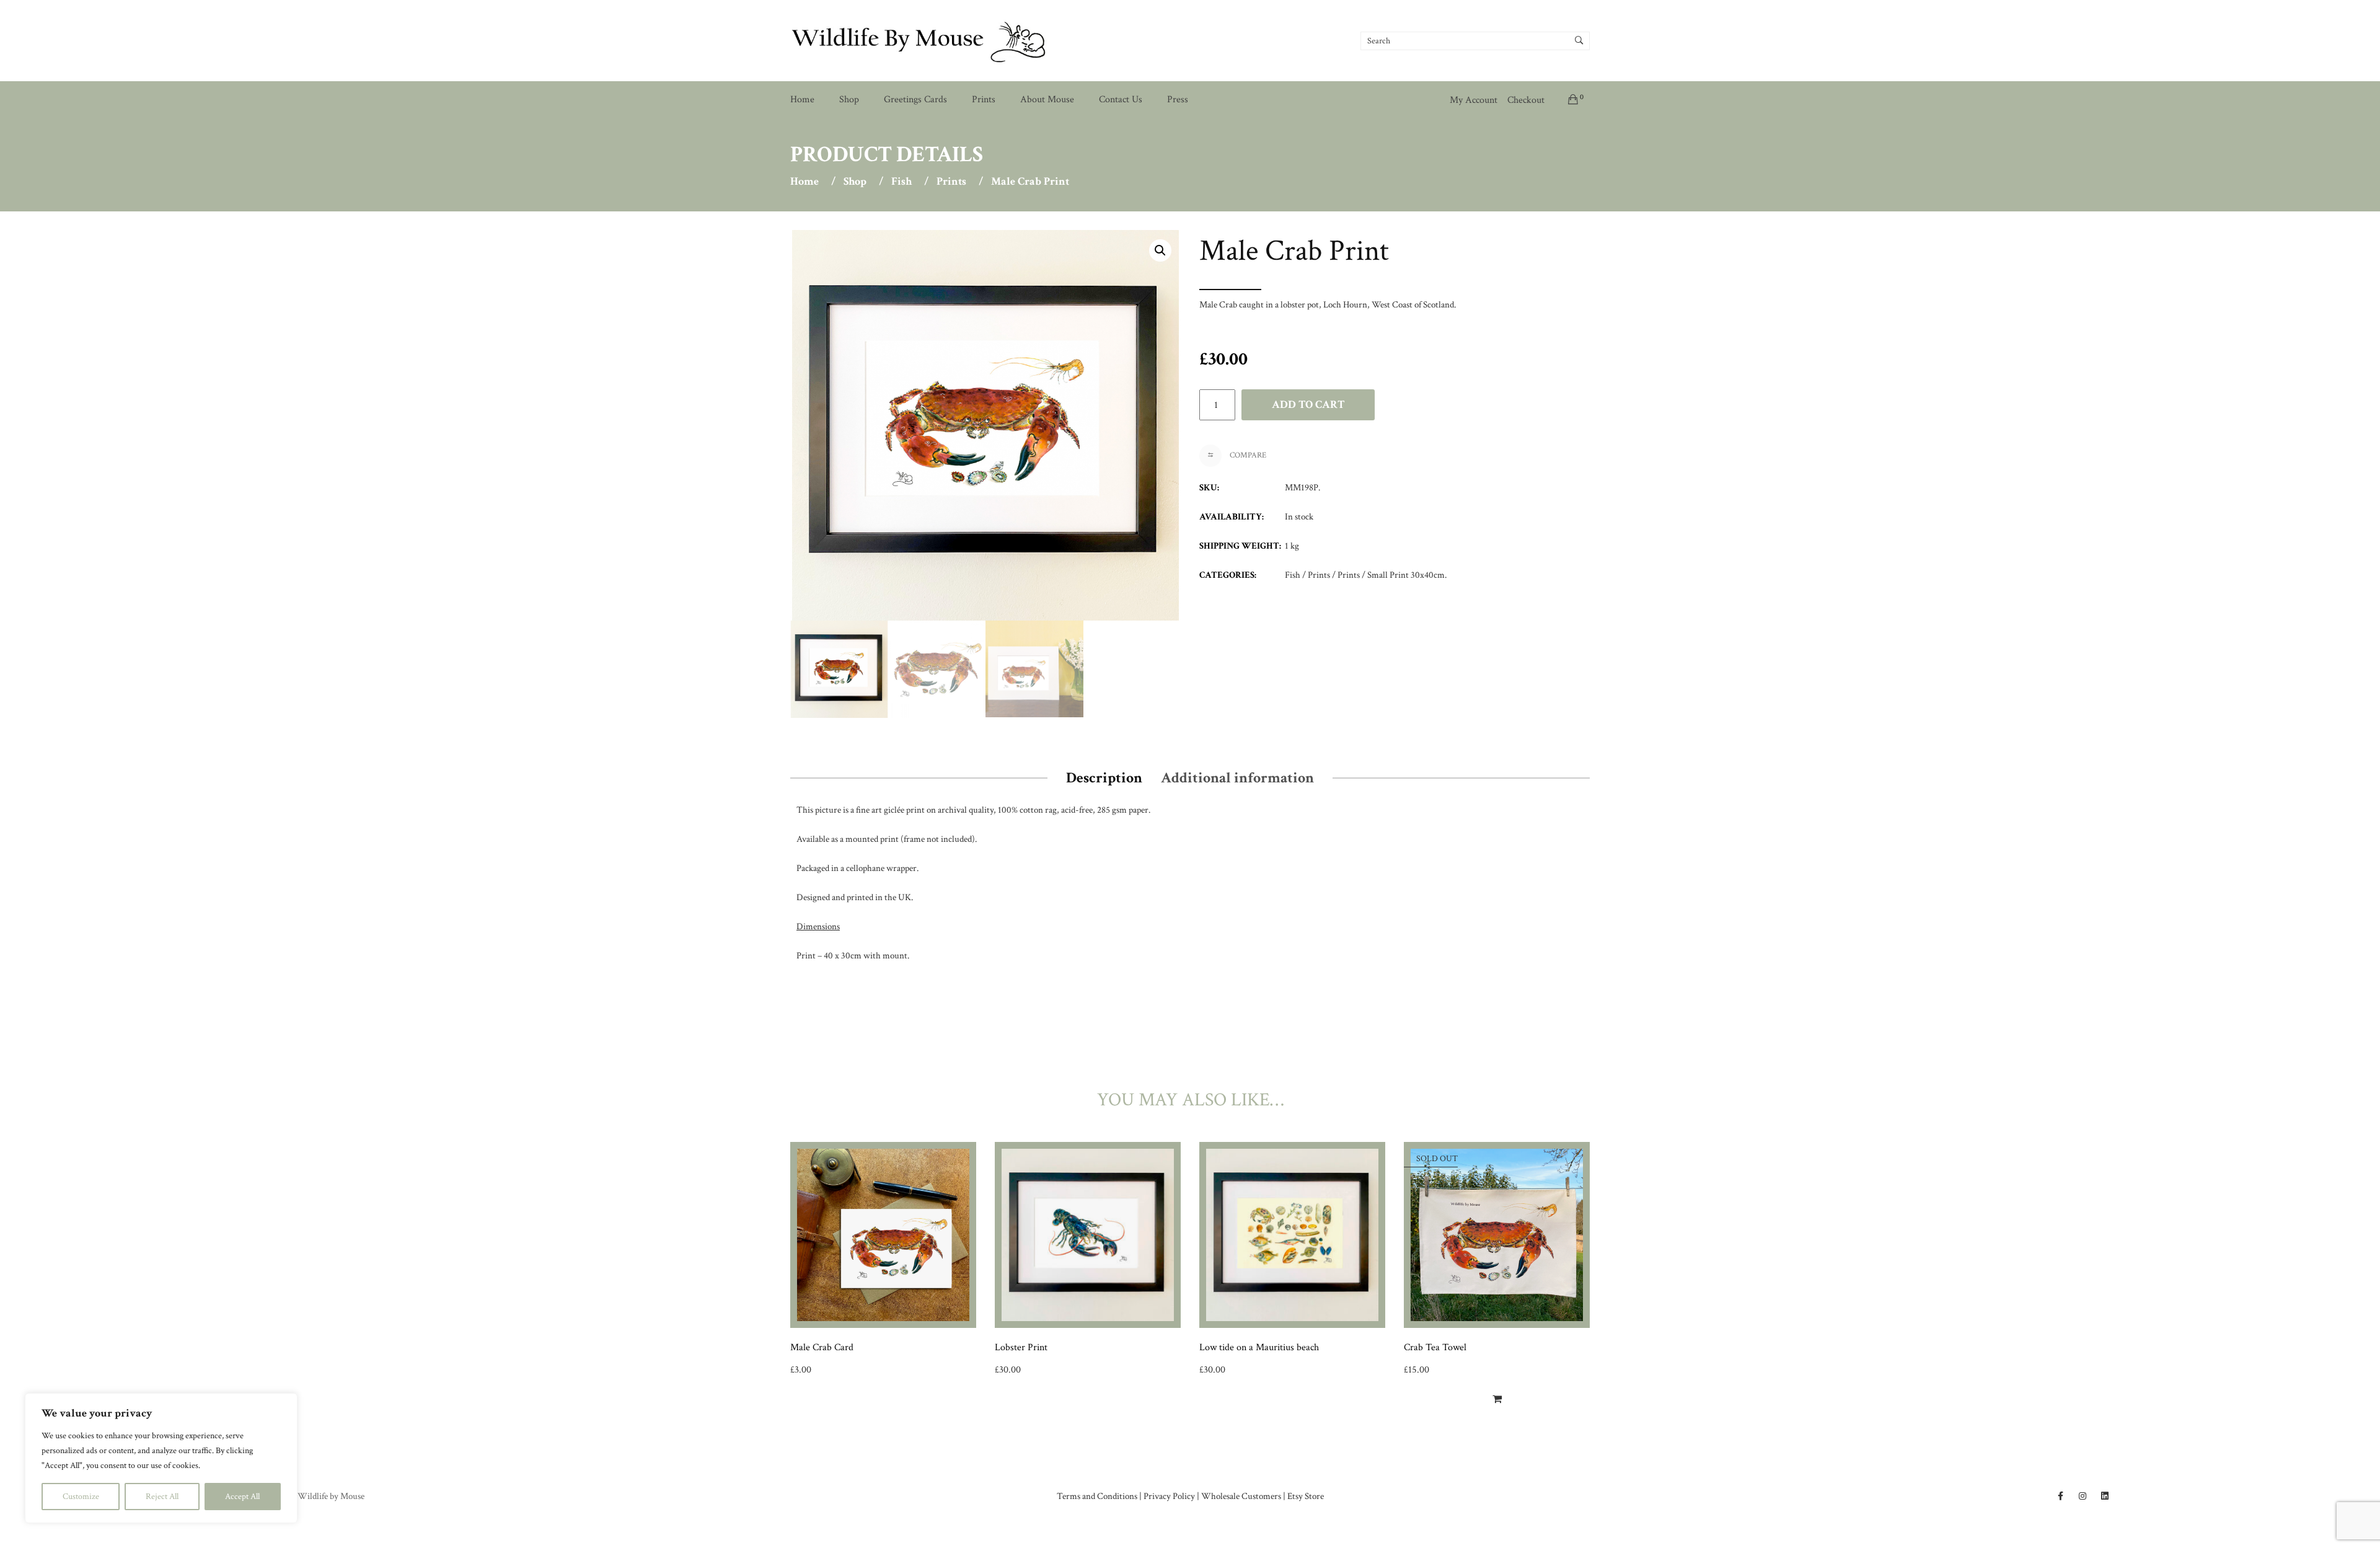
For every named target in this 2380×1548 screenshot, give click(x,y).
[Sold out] (1497, 1399)
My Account (1474, 100)
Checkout (1526, 100)
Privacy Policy (1169, 1496)
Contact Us (1121, 100)
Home (802, 100)
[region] (161, 1458)
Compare (1247, 455)
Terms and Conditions (1097, 1496)
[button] (1160, 250)
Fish (901, 182)
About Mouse (1047, 100)
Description (1104, 778)
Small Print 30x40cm (1406, 575)
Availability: (1232, 517)
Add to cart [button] (817, 1380)
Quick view (972, 1381)
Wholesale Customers (1241, 1496)
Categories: (1228, 575)
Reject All (162, 1497)
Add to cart (1308, 405)
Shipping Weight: (1240, 546)
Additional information (1237, 778)
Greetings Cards (915, 100)
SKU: (1209, 488)
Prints (984, 100)
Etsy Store (1306, 1496)
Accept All (242, 1497)
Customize (81, 1497)
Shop (849, 100)
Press (1178, 100)
